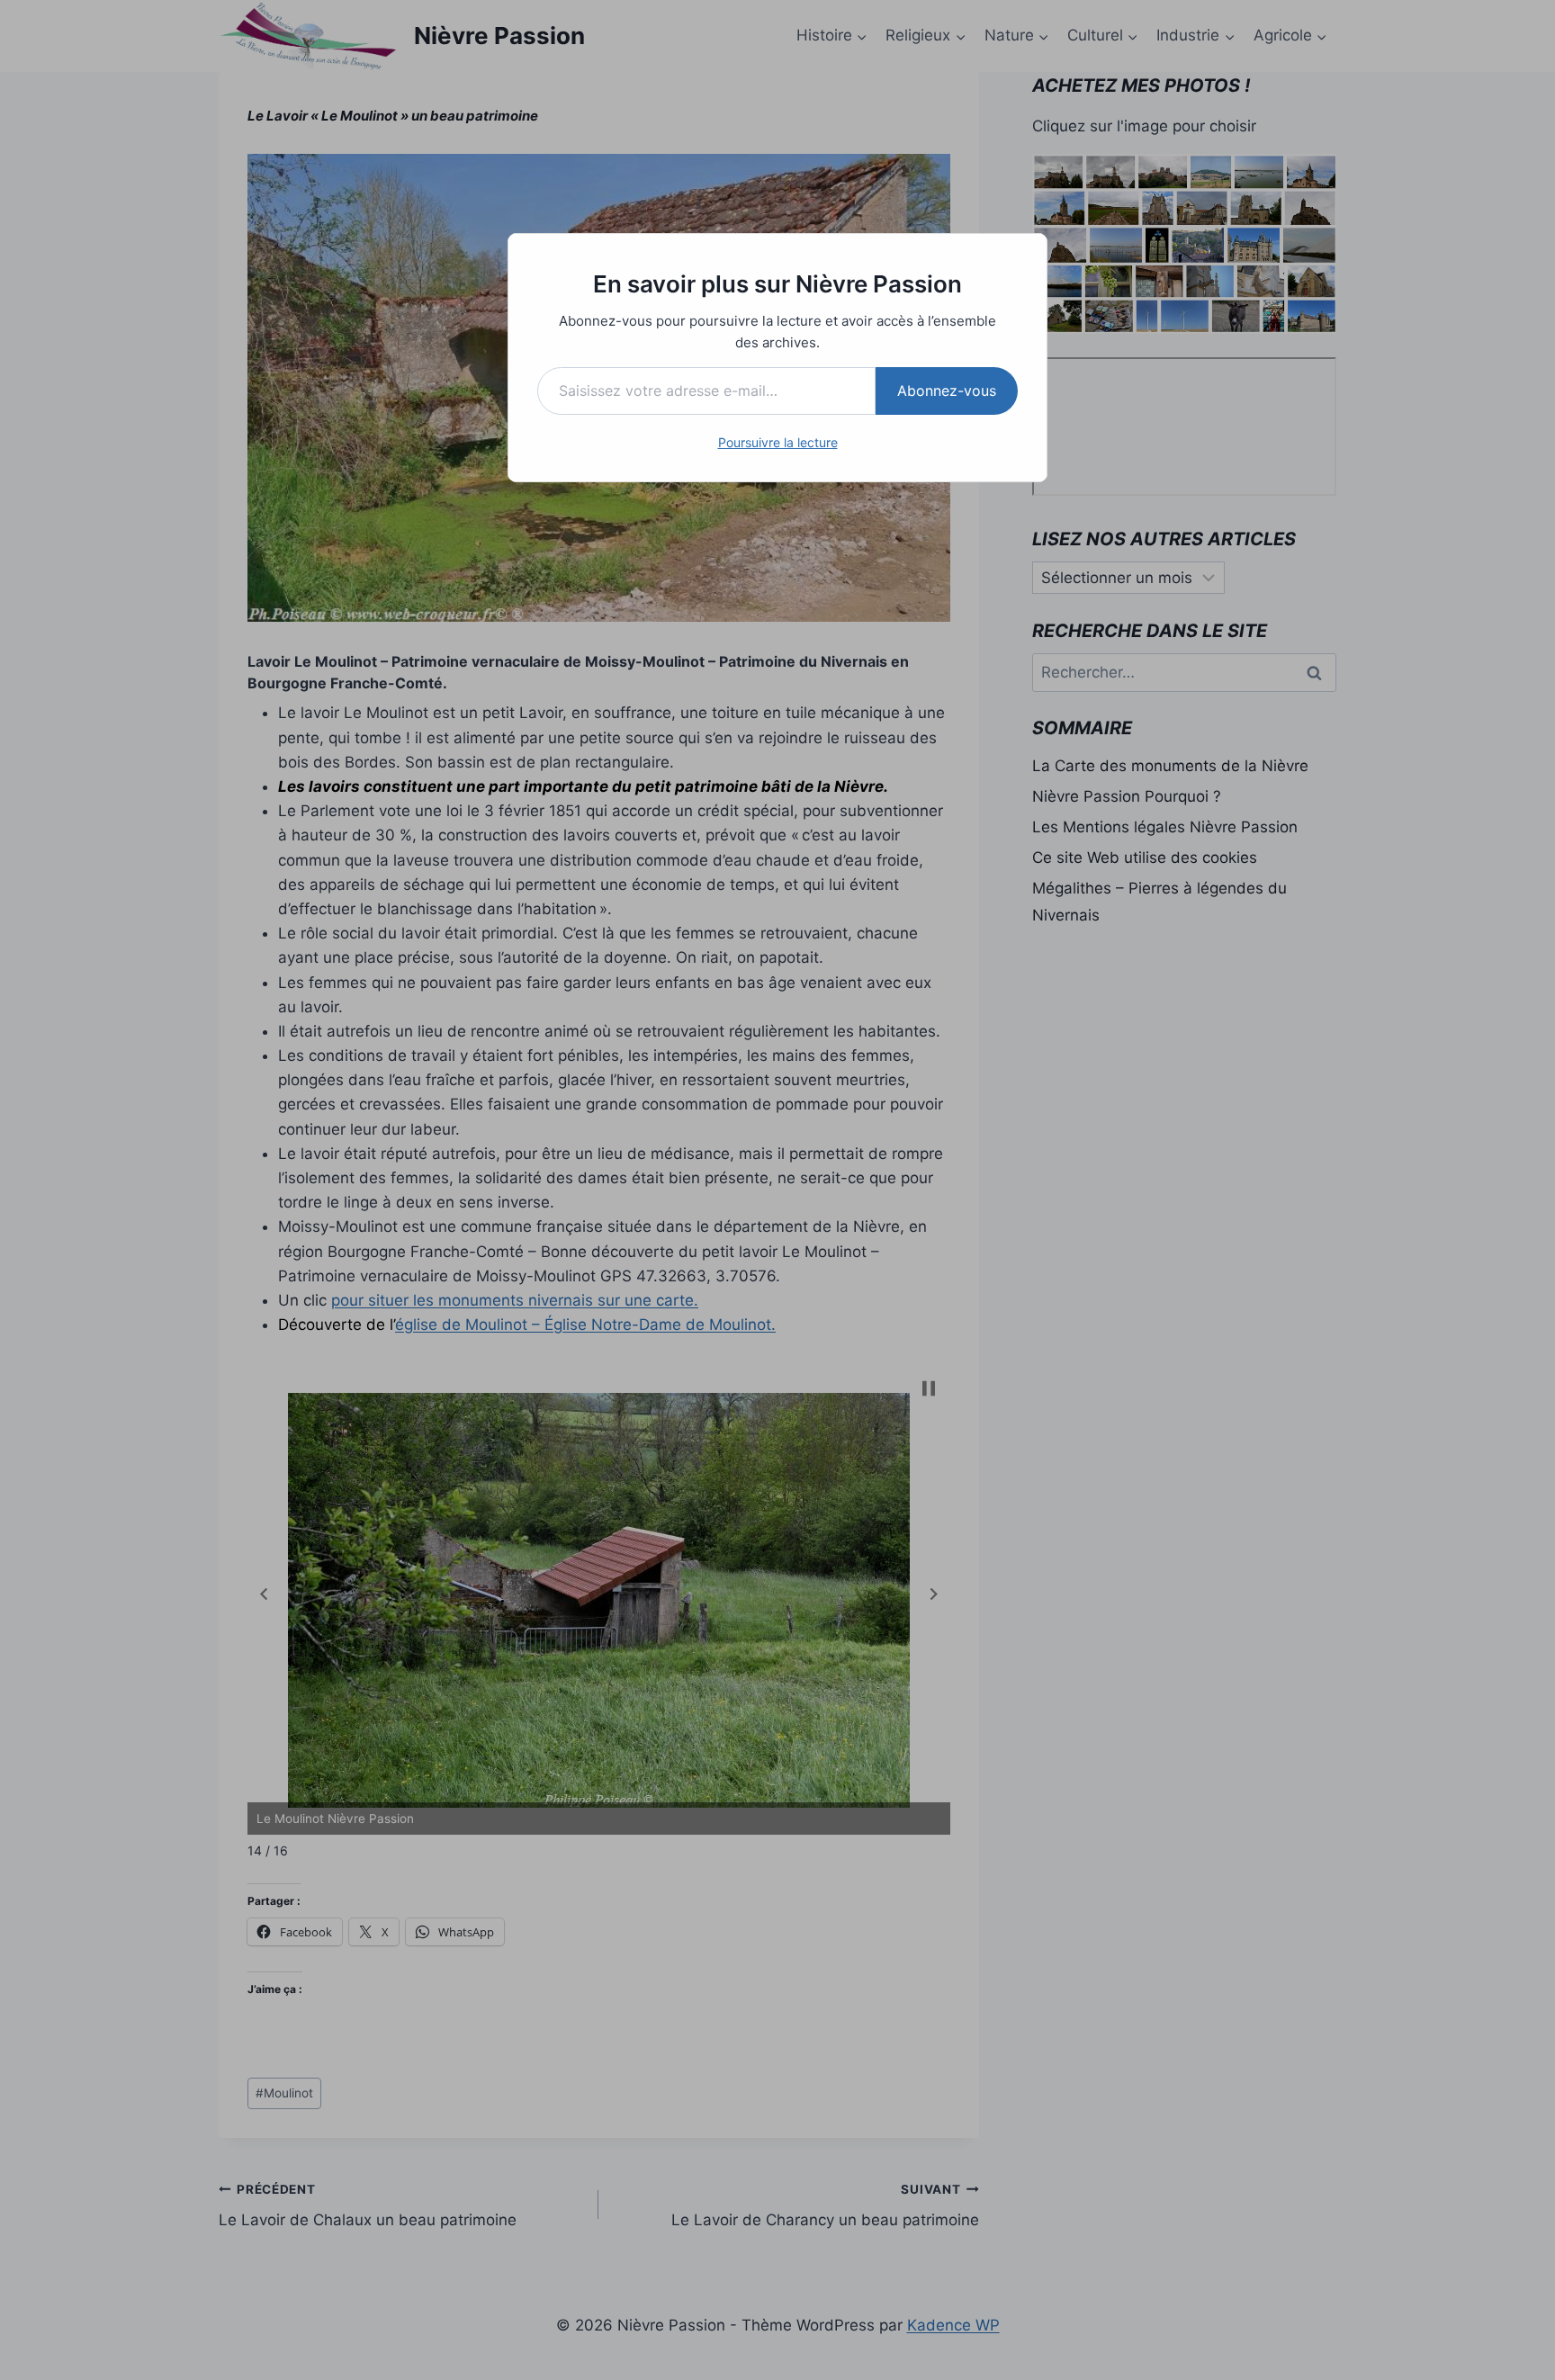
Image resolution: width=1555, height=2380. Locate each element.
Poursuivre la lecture (778, 442)
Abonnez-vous (947, 391)
